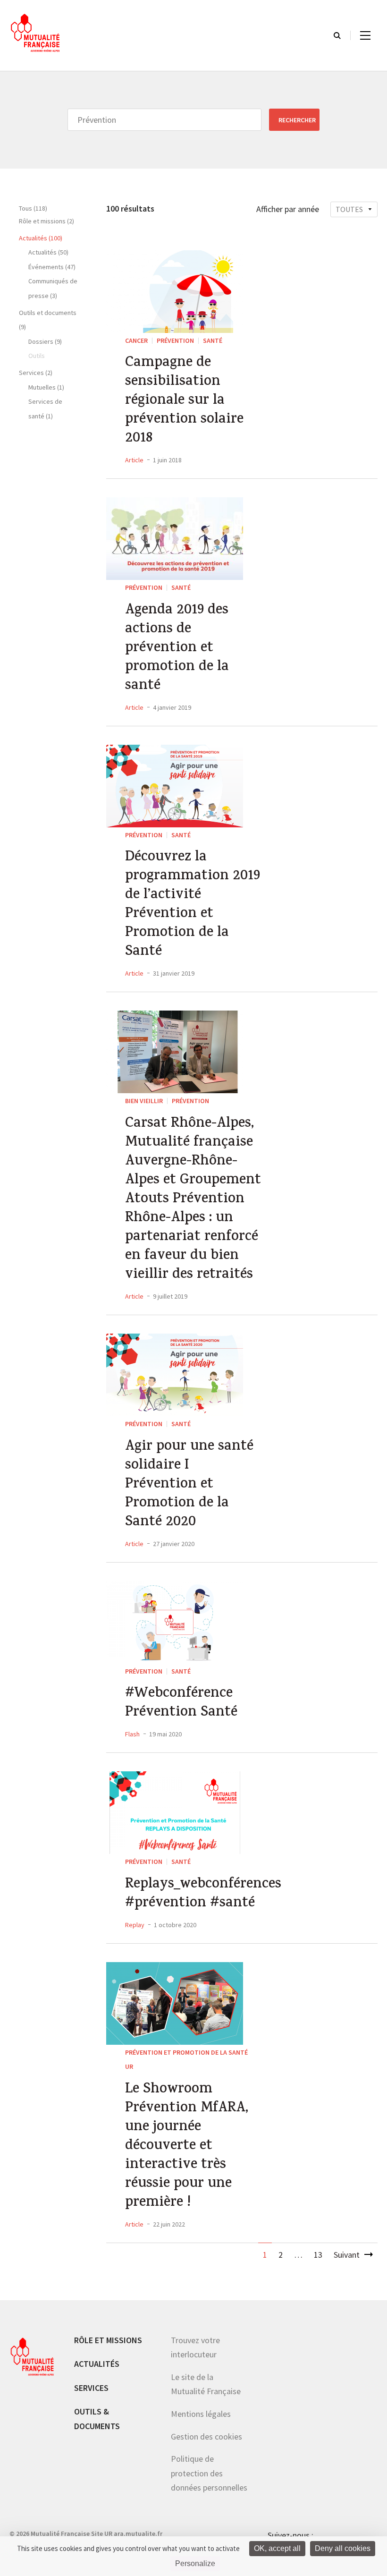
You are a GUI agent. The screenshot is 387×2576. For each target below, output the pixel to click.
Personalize (195, 2563)
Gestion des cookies (206, 2436)
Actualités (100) (41, 238)
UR (129, 2066)
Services (91, 2388)
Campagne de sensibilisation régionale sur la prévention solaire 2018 (184, 401)
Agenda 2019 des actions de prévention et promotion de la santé (177, 649)
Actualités (97, 2364)
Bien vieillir (144, 1101)
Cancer (136, 340)
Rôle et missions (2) (46, 221)
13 (318, 2255)
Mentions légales (201, 2414)
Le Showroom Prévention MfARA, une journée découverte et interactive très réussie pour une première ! (187, 2147)
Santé (213, 340)
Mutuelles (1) (46, 387)
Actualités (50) (48, 252)
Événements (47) (52, 267)
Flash (132, 1734)
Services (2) (36, 373)
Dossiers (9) (45, 341)
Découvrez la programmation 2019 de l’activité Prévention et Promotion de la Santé (193, 905)
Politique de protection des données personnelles (209, 2473)
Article (134, 460)
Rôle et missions (108, 2340)
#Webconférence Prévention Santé (181, 1704)
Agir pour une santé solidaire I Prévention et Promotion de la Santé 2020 (189, 1485)
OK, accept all (277, 2548)
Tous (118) (33, 208)
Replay (135, 1925)
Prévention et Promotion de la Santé (186, 2052)
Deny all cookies (343, 2548)
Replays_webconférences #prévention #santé (194, 1895)
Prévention (175, 340)
